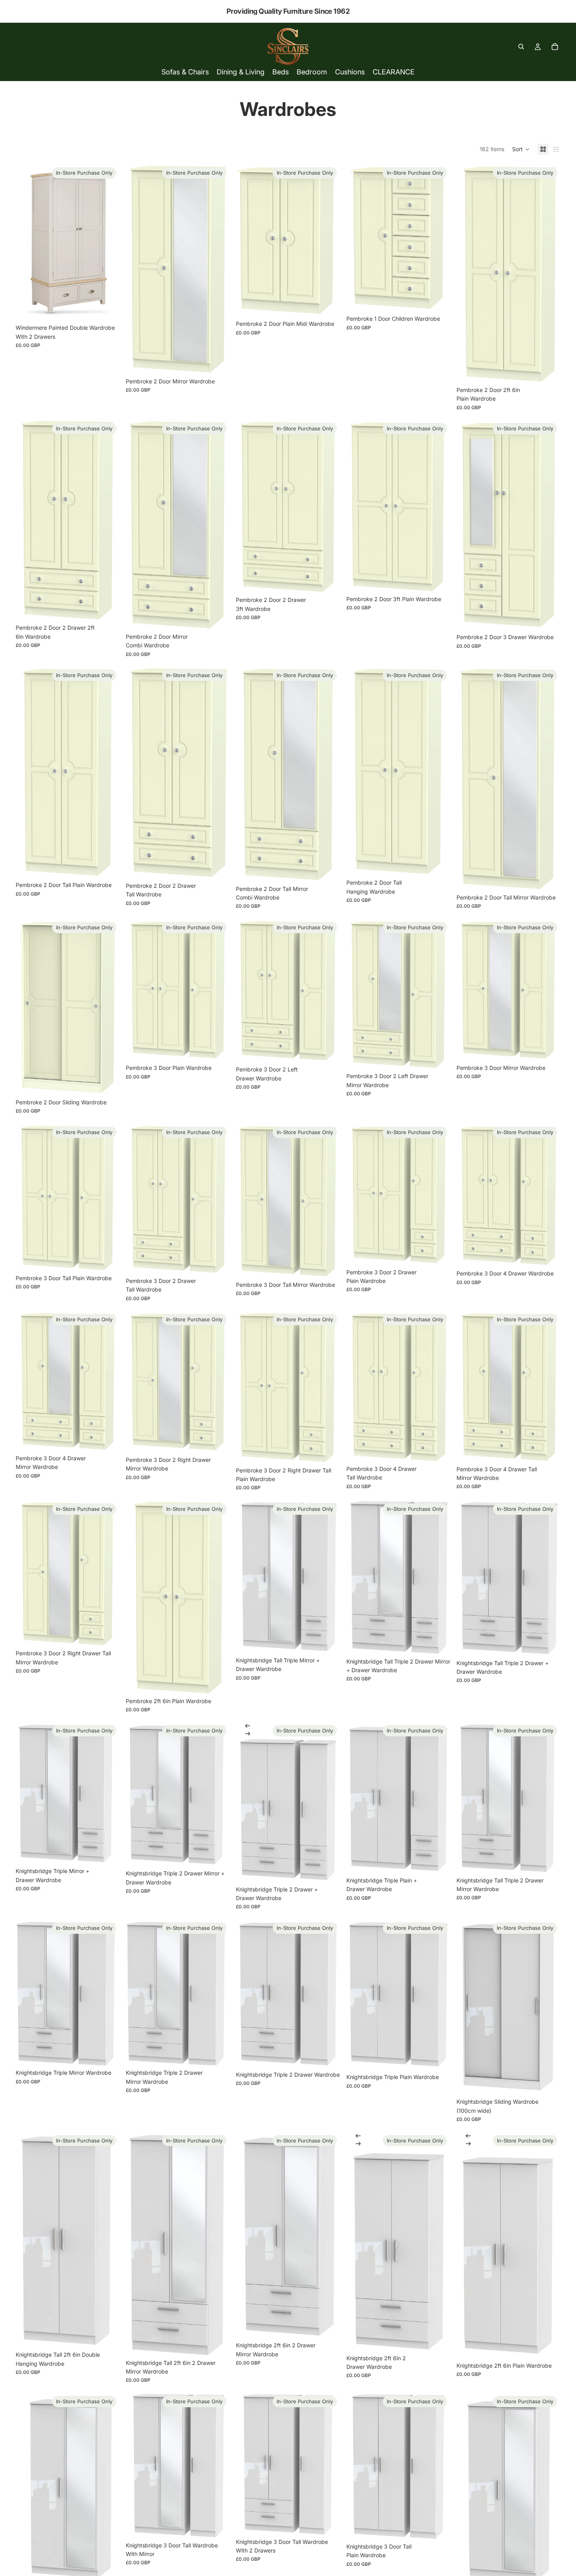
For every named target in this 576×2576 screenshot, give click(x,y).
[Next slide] (248, 1734)
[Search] (521, 47)
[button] (521, 149)
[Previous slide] (248, 1726)
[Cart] (555, 47)
